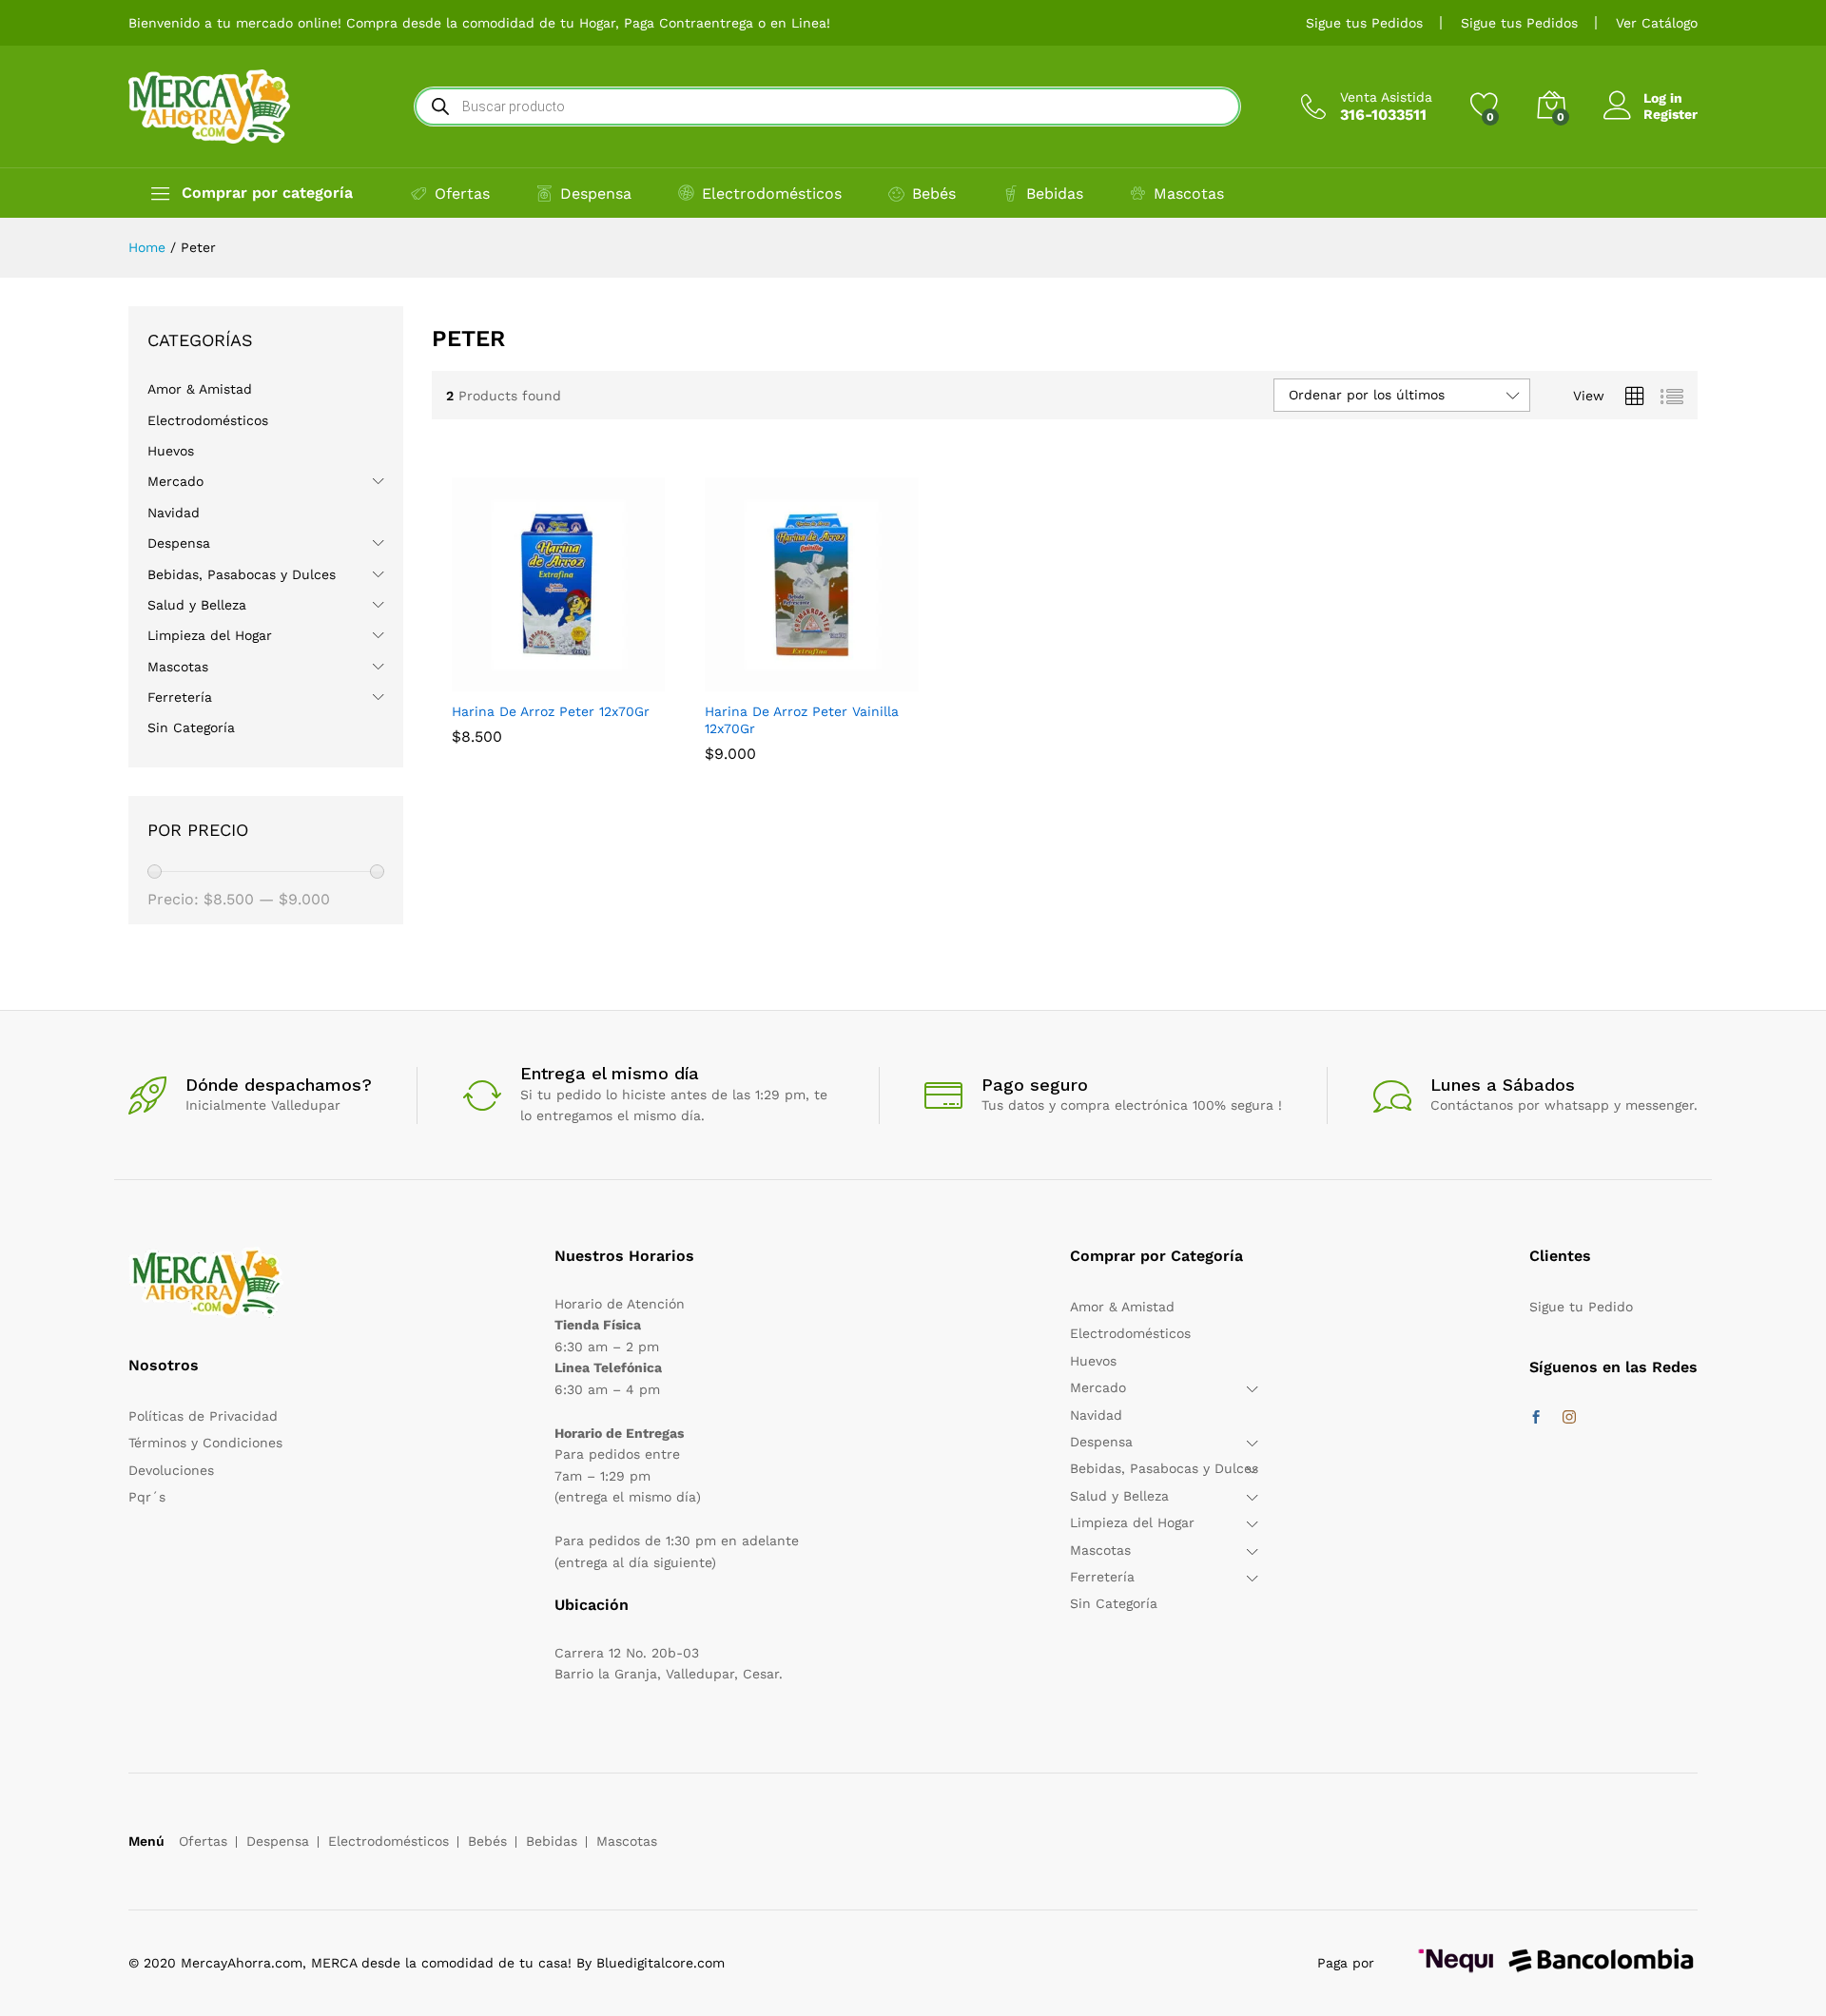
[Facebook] (1536, 1418)
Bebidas (1055, 194)
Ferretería (180, 697)
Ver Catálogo (1657, 23)
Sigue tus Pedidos (1364, 23)
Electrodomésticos (772, 194)
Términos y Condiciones (205, 1443)
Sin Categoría (191, 727)
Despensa (596, 194)
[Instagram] (1569, 1418)
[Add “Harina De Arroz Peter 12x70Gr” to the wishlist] (602, 680)
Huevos (171, 451)
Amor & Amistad (200, 389)
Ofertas (462, 194)
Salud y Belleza (197, 605)
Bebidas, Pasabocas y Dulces (242, 574)
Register (1671, 114)
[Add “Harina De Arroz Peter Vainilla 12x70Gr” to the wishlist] (855, 680)
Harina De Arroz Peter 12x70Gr (551, 711)
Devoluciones (171, 1470)
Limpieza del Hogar (210, 635)
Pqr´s (147, 1497)
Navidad (174, 513)
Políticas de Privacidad (203, 1416)
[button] (515, 680)
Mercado (175, 481)
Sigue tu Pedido (1581, 1307)
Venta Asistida (1386, 97)
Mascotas (1189, 194)
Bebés (934, 194)
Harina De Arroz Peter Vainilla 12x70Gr (802, 720)
